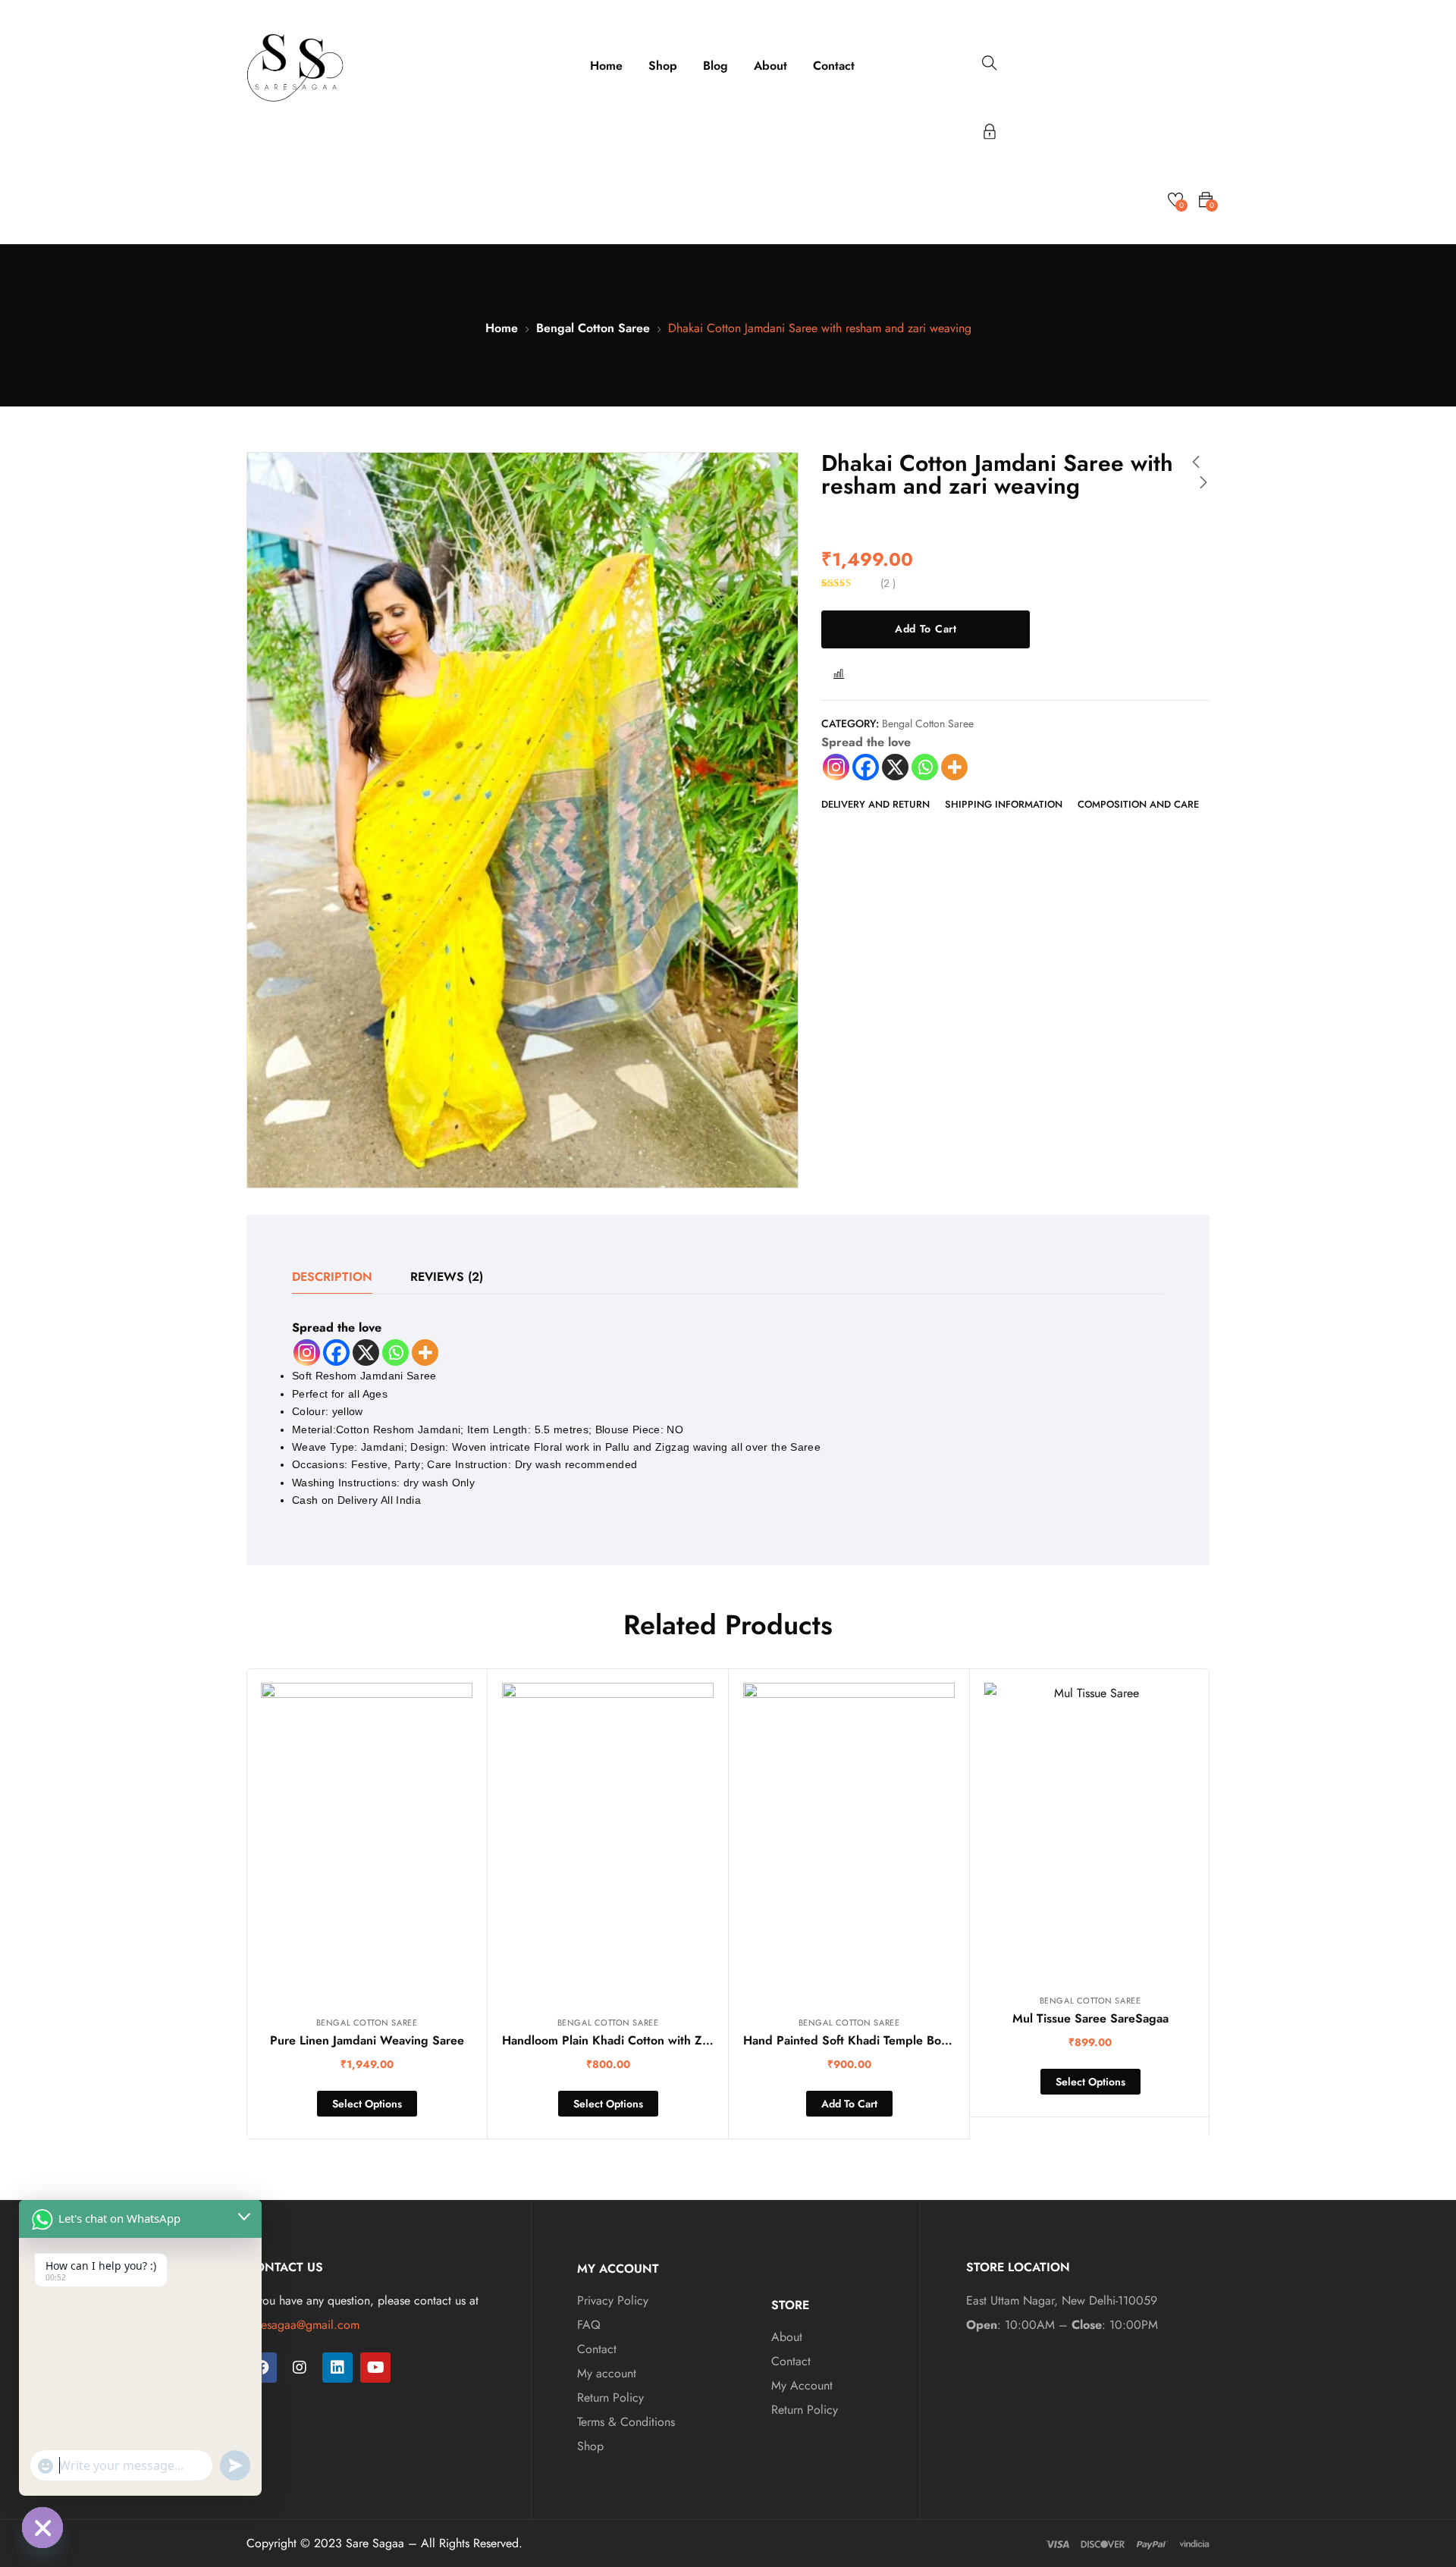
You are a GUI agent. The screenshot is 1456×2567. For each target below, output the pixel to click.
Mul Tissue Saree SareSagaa (1090, 2018)
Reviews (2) (447, 1277)
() (888, 583)
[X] (895, 767)
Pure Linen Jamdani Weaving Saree (367, 2040)
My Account (802, 2385)
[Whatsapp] (925, 767)
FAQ (589, 2325)
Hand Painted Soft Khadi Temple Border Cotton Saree (892, 2040)
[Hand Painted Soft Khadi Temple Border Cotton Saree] (849, 1842)
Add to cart (926, 629)
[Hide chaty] (42, 2528)
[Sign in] (990, 134)
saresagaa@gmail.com (303, 2325)
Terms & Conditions (626, 2422)
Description (332, 1277)
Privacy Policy (613, 2300)
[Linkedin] (337, 2368)
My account (607, 2373)
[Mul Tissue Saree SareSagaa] (1090, 1830)
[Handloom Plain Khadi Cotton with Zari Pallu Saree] (608, 1842)
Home (606, 66)
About (770, 66)
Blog (715, 66)
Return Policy (610, 2398)
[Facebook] (866, 767)
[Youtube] (375, 2368)
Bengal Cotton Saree (593, 328)
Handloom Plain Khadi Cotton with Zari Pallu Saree (642, 2040)
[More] (954, 767)
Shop (663, 66)
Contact (834, 66)
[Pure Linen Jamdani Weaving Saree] (367, 1842)
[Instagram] (836, 767)
